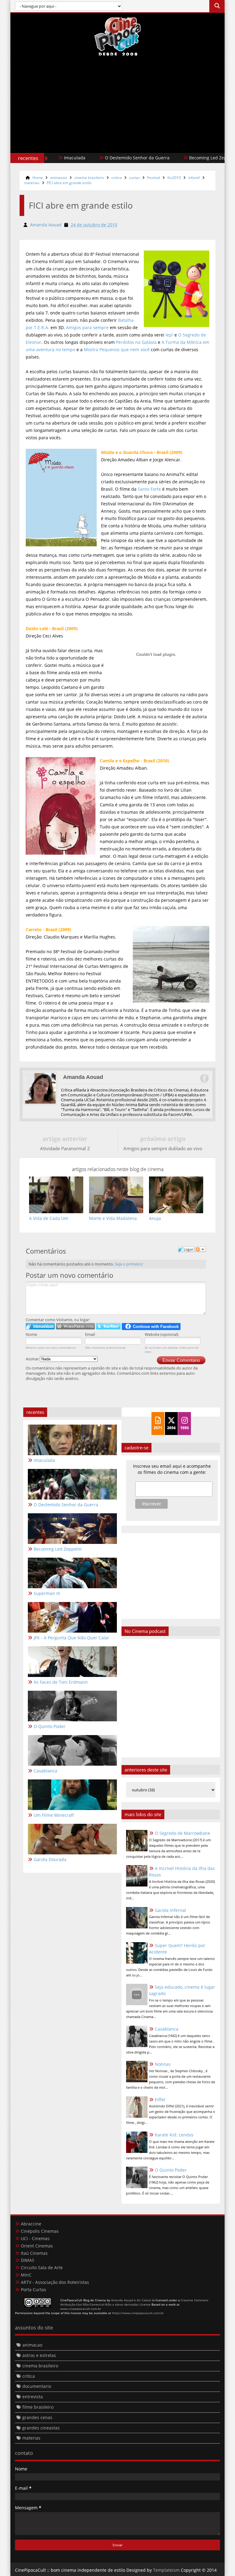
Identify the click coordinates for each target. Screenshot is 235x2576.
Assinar (33, 1359)
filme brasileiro (38, 2407)
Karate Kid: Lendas (174, 2135)
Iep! (169, 335)
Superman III (47, 1593)
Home (38, 178)
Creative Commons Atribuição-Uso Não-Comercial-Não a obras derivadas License (134, 2302)
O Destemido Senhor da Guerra (107, 158)
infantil (194, 178)
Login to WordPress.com (75, 1326)
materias (32, 183)
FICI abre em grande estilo (69, 183)
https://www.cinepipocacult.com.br (138, 2313)
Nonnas (163, 2064)
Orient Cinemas (37, 2246)
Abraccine (31, 2224)
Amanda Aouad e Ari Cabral (131, 2300)
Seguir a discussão (200, 1249)
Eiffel (160, 2100)
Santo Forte (149, 489)
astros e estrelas (39, 2355)
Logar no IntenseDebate (40, 1326)
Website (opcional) (162, 1334)
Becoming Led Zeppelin (183, 158)
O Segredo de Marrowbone (183, 1833)
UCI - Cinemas (35, 2238)
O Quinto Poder (171, 2170)
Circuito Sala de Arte (42, 2267)
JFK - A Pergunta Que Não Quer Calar (71, 1638)
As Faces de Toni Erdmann (61, 1682)
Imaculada (44, 1460)
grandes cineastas (41, 2428)
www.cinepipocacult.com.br (81, 2309)
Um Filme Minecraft (54, 1815)
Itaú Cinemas (34, 2253)
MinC (26, 2275)
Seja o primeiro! (129, 1264)
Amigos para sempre (87, 327)
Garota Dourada (50, 1859)
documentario (37, 2386)
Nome (31, 1334)
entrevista (33, 2397)
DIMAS (28, 2260)
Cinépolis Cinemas (40, 2231)
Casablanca (167, 2029)
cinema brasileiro (89, 178)
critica (117, 178)
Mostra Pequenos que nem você (117, 349)
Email (90, 1334)
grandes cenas (37, 2417)
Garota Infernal (170, 1910)
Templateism (166, 2570)
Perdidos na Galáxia (136, 342)
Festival (154, 178)
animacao (59, 178)
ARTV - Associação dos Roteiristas (55, 2282)
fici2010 (174, 178)
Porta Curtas (34, 2290)
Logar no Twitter (108, 1326)
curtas (134, 178)
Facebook (204, 1078)
